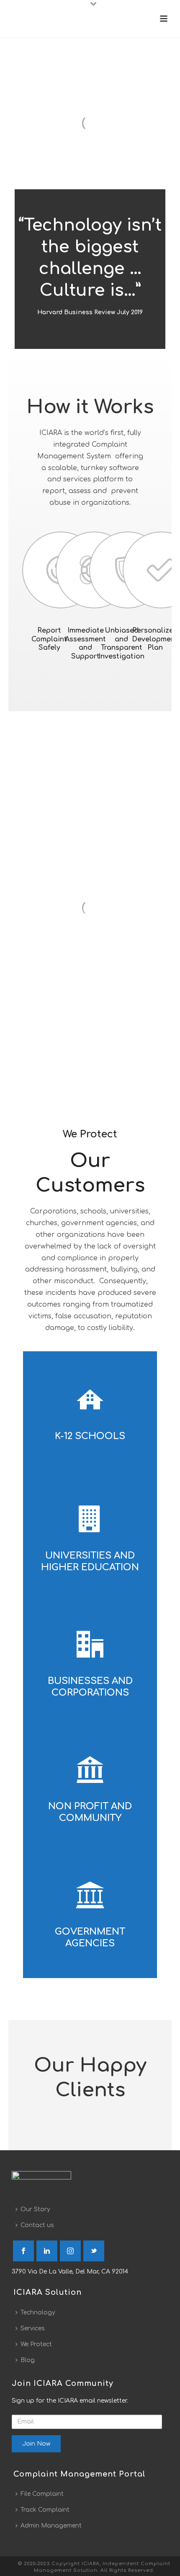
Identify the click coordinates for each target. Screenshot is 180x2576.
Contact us (37, 2225)
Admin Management (51, 2526)
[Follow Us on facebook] (23, 2251)
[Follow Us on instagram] (70, 2251)
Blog (28, 2360)
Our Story (35, 2209)
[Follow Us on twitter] (94, 2251)
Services (33, 2328)
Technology (38, 2313)
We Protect (36, 2344)
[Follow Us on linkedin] (47, 2251)
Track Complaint (45, 2510)
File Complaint (42, 2494)
